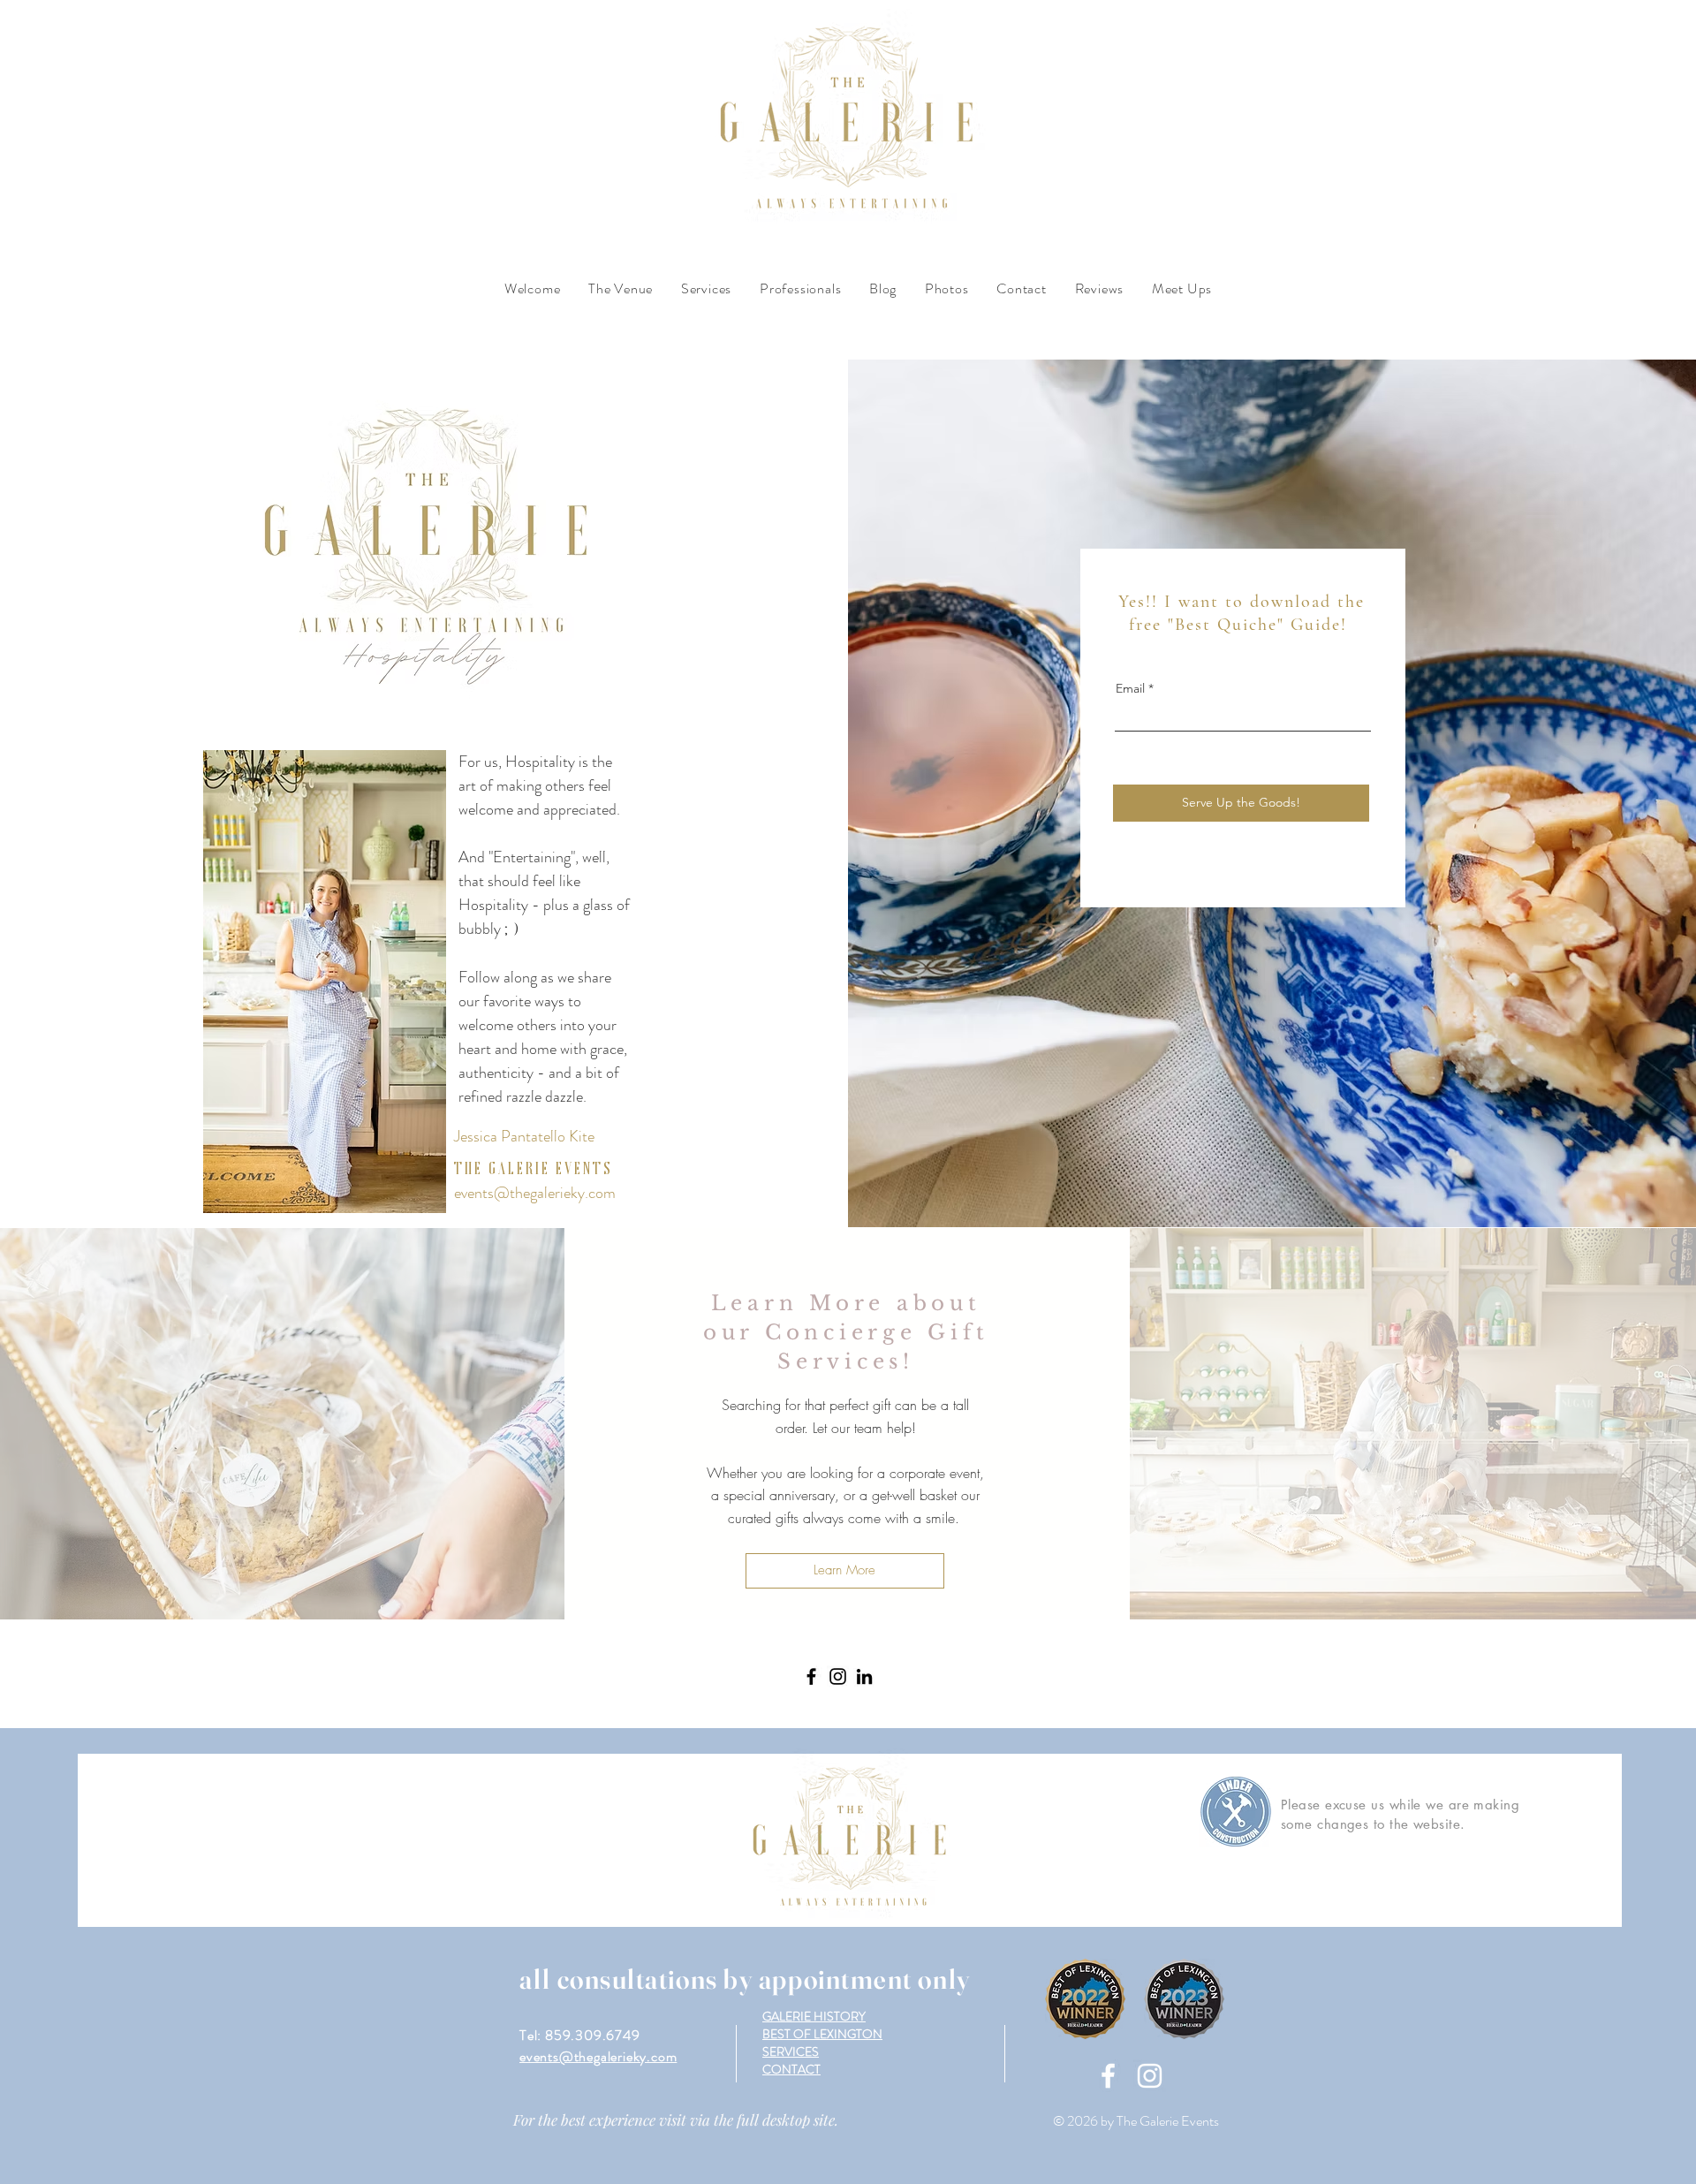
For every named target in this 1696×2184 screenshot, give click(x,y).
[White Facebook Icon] (1108, 2076)
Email (1130, 688)
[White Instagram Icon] (1150, 2076)
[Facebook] (811, 1676)
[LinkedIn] (864, 1676)
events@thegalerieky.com (535, 1193)
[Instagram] (838, 1676)
